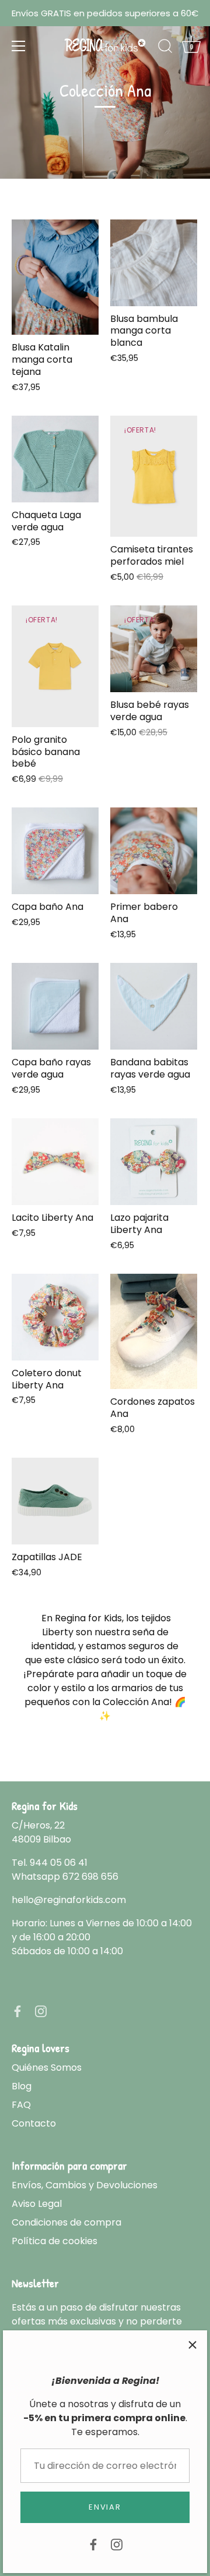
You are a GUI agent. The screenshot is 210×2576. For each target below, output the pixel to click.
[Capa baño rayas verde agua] (55, 1006)
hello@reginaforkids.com (69, 1900)
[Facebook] (93, 2544)
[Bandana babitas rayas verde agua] (154, 1006)
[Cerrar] (192, 2345)
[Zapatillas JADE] (55, 1501)
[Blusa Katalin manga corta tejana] (55, 277)
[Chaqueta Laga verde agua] (55, 459)
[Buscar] (165, 48)
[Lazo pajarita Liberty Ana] (154, 1162)
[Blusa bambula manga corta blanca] (154, 263)
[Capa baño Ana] (55, 851)
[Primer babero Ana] (154, 851)
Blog (22, 2086)
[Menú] (19, 46)
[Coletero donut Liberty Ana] (55, 1317)
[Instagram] (117, 2544)
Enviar (105, 2507)
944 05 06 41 (59, 1863)
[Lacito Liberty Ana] (55, 1162)
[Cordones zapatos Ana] (154, 1332)
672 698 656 (90, 1877)
